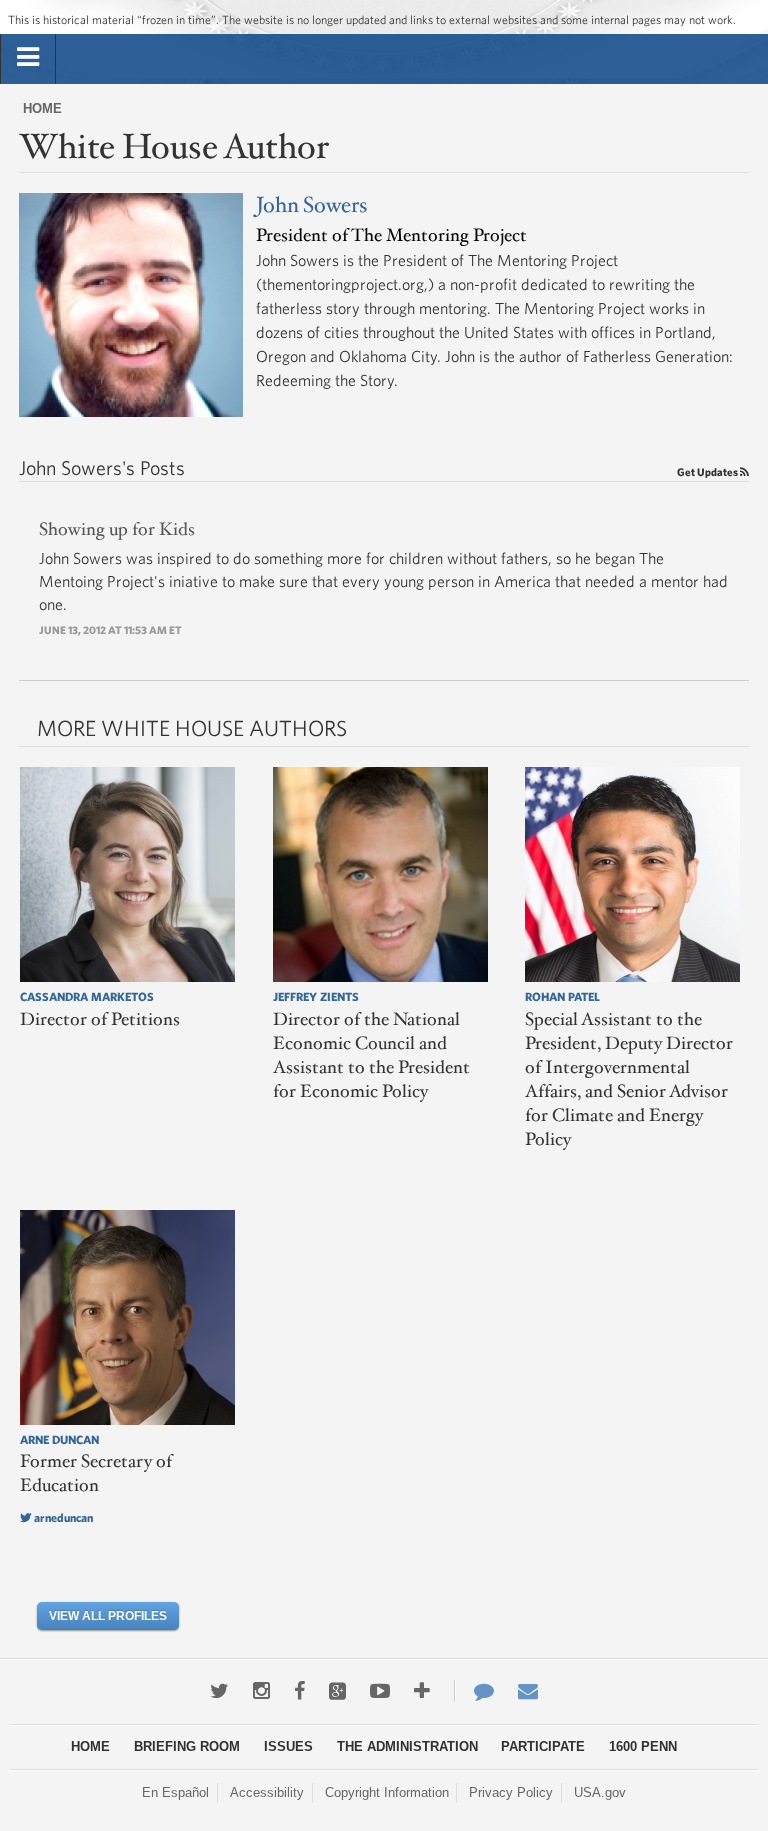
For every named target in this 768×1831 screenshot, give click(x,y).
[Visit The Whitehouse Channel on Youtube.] (380, 1691)
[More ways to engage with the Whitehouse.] (422, 1691)
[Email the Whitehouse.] (528, 1691)
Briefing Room (187, 1746)
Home (42, 108)
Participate (543, 1746)
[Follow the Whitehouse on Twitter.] (219, 1691)
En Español (175, 1792)
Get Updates (708, 471)
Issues (288, 1746)
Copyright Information (387, 1792)
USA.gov (600, 1792)
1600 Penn (643, 1746)
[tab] (28, 58)
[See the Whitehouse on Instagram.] (261, 1691)
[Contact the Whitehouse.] (474, 1691)
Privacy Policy (511, 1792)
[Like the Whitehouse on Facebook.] (299, 1691)
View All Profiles (108, 1616)
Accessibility (267, 1792)
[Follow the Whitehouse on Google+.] (337, 1691)
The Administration (407, 1746)
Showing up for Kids (117, 530)
